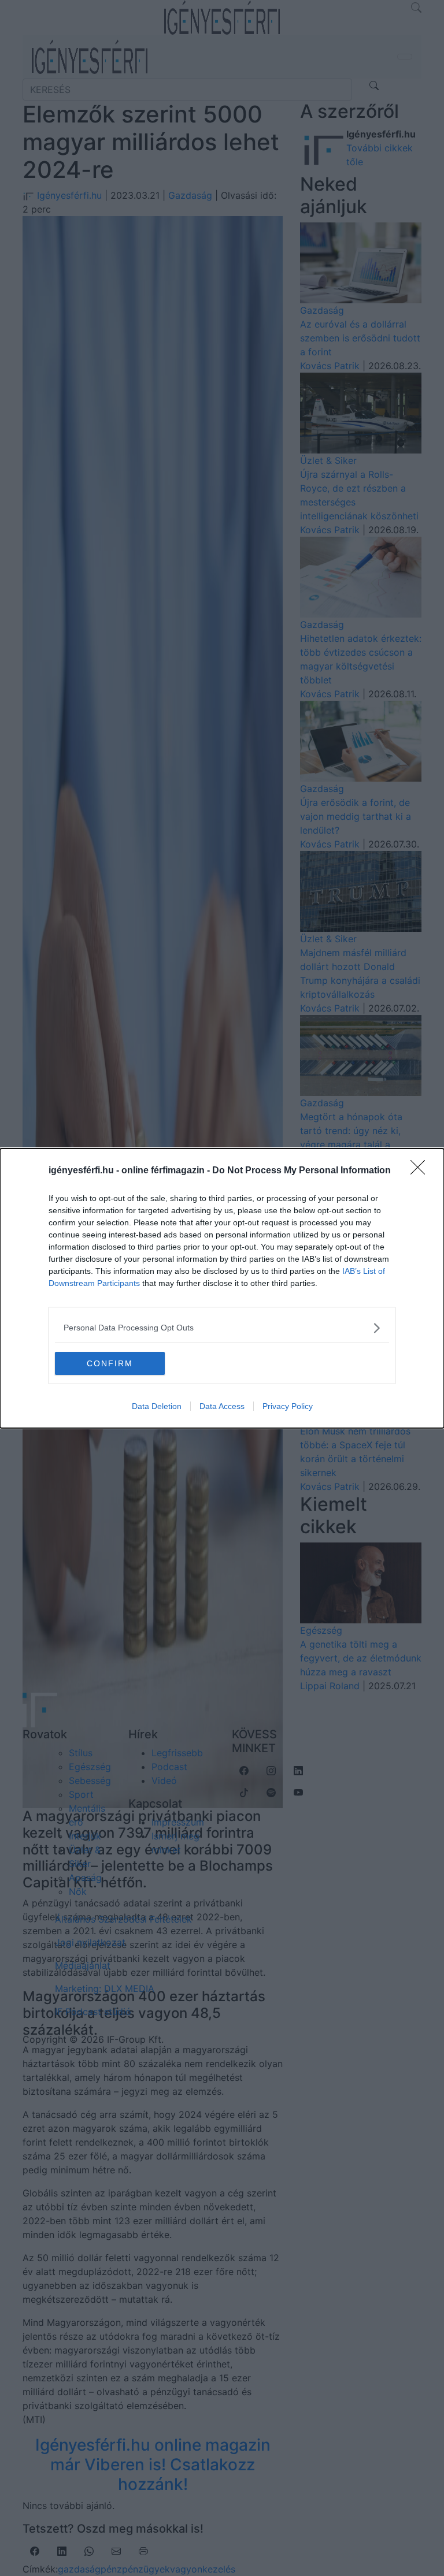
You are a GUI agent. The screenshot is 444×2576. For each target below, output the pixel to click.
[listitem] (222, 1328)
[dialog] (222, 1288)
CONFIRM (110, 1363)
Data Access (222, 1406)
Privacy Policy (288, 1406)
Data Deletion (157, 1406)
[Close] (421, 1171)
